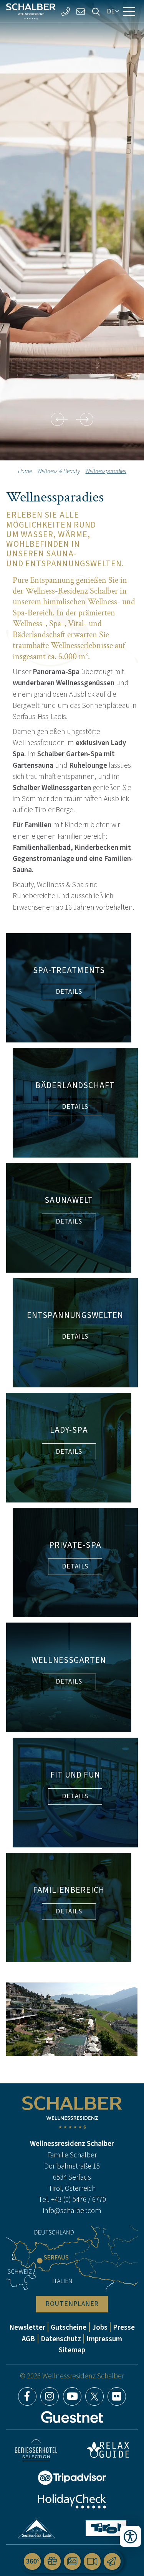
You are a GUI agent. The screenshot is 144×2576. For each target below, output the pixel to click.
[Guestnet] (72, 2417)
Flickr (117, 2396)
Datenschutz (61, 2339)
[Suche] (96, 11)
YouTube (72, 2396)
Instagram (50, 2396)
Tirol (106, 2528)
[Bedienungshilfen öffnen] (130, 2536)
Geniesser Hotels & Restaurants (36, 2450)
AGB (28, 2339)
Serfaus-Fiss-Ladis (36, 2528)
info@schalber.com (72, 2211)
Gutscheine (69, 2327)
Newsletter (27, 2327)
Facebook (27, 2396)
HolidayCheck (72, 2501)
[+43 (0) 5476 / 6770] (65, 11)
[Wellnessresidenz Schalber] (31, 12)
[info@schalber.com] (81, 11)
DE (111, 11)
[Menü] (129, 12)
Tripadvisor (72, 2478)
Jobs (100, 2327)
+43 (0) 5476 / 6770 (79, 2199)
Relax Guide (108, 2450)
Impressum (104, 2339)
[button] (57, 419)
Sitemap (72, 2350)
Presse (124, 2327)
